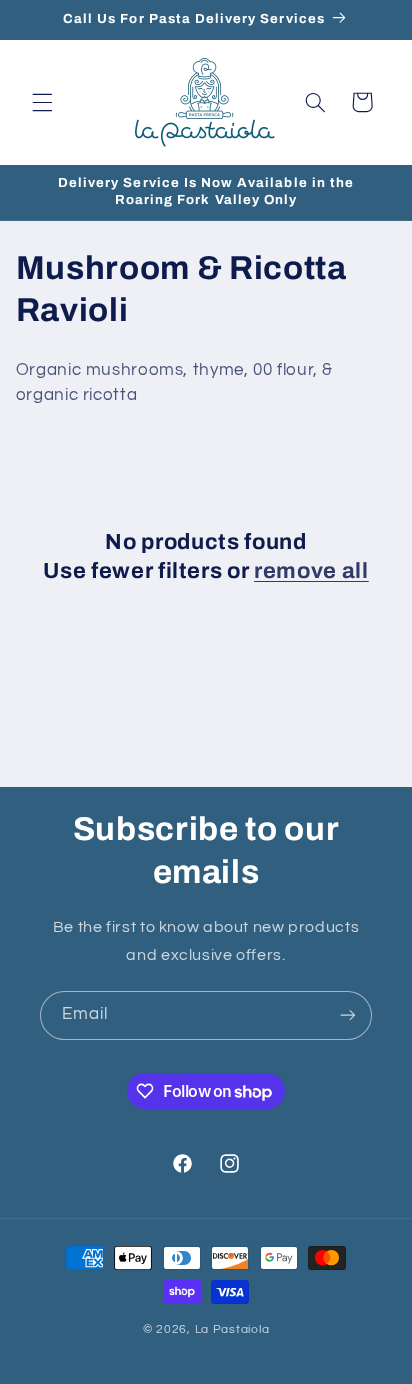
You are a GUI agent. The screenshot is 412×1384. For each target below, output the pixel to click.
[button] (42, 102)
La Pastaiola (232, 1329)
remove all (311, 571)
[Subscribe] (348, 1015)
